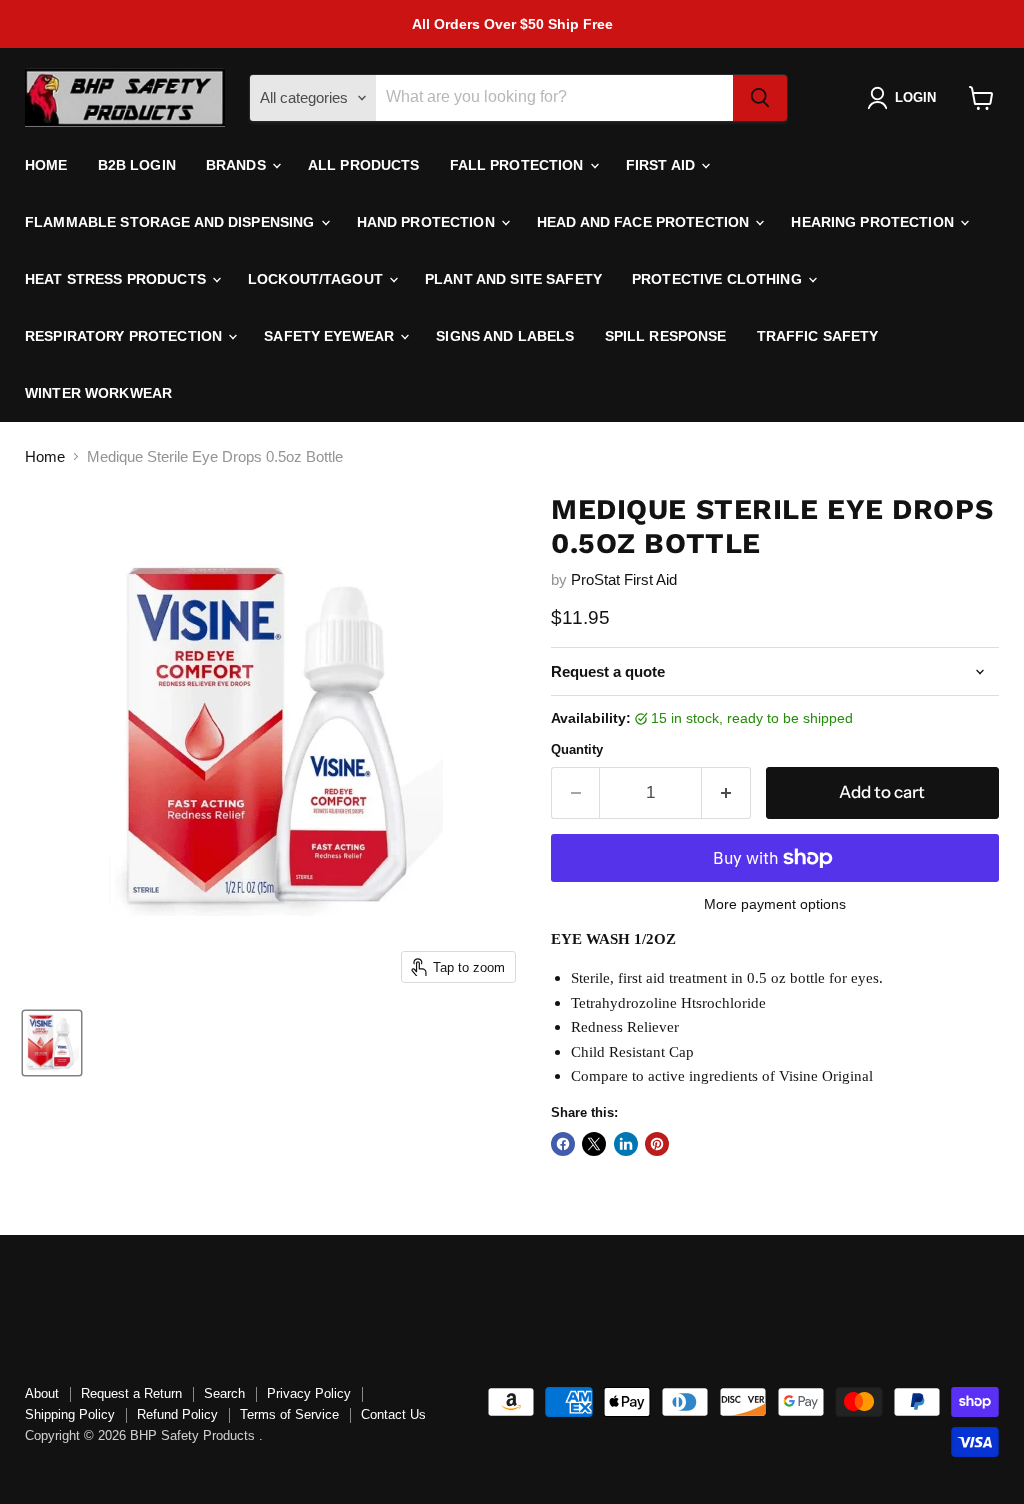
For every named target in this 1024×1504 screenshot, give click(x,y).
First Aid (662, 165)
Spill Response (666, 336)
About (42, 1393)
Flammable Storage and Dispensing (172, 222)
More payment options (775, 904)
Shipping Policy (70, 1414)
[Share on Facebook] (563, 1144)
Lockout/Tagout (317, 279)
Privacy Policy (309, 1393)
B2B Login (137, 165)
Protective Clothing (719, 279)
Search (224, 1393)
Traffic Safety (818, 336)
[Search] (760, 98)
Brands (238, 165)
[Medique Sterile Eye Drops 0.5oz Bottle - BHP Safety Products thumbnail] (52, 1043)
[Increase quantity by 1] (726, 792)
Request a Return (131, 1393)
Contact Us (393, 1414)
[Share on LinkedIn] (626, 1144)
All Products (364, 165)
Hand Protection (428, 222)
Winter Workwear (98, 393)
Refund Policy (177, 1414)
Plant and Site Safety (513, 279)
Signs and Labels (505, 336)
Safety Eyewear (331, 336)
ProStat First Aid (624, 579)
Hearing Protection (874, 222)
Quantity (577, 749)
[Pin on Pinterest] (657, 1144)
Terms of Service (289, 1414)
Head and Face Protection (645, 222)
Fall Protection (519, 165)
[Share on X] (594, 1144)
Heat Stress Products (117, 279)
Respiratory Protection (125, 336)
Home (46, 165)
